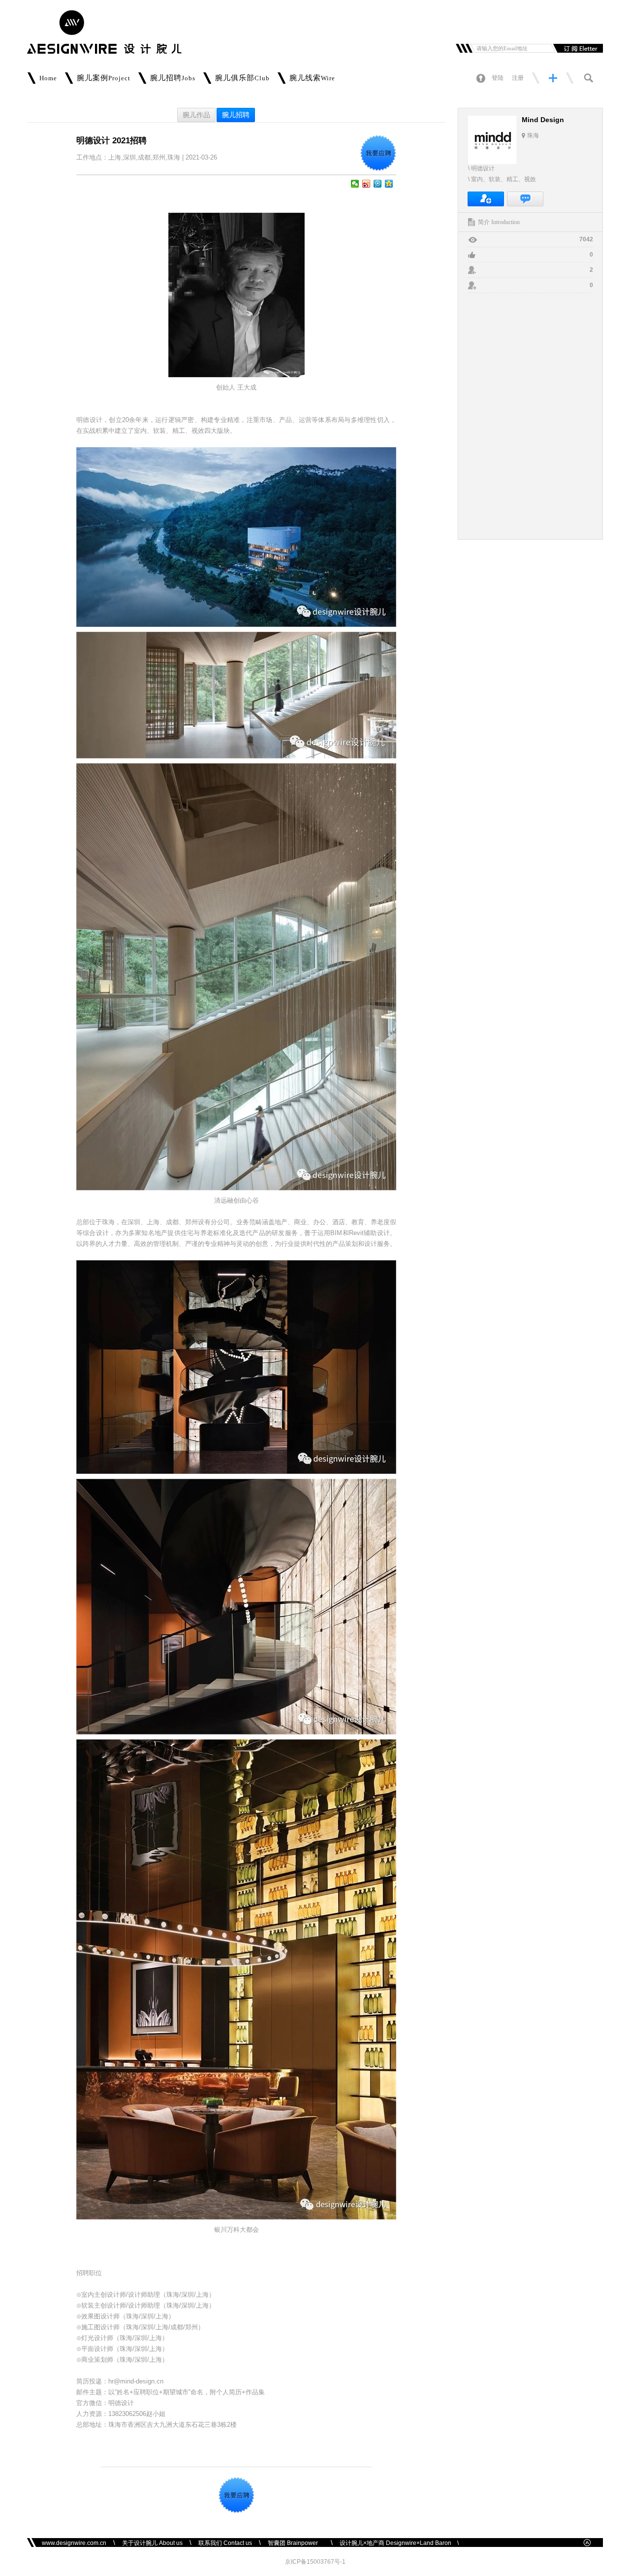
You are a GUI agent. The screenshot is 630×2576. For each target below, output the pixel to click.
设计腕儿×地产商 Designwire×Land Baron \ (399, 2543)
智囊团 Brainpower (296, 2543)
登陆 (498, 78)
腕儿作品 (196, 115)
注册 (518, 78)
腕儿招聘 (236, 115)
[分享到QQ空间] (389, 184)
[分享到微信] (355, 184)
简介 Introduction (499, 222)
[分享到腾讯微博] (378, 184)
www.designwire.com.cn (74, 2543)
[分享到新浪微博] (366, 184)
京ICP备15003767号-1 (315, 2562)
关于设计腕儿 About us (152, 2543)
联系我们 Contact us (225, 2543)
